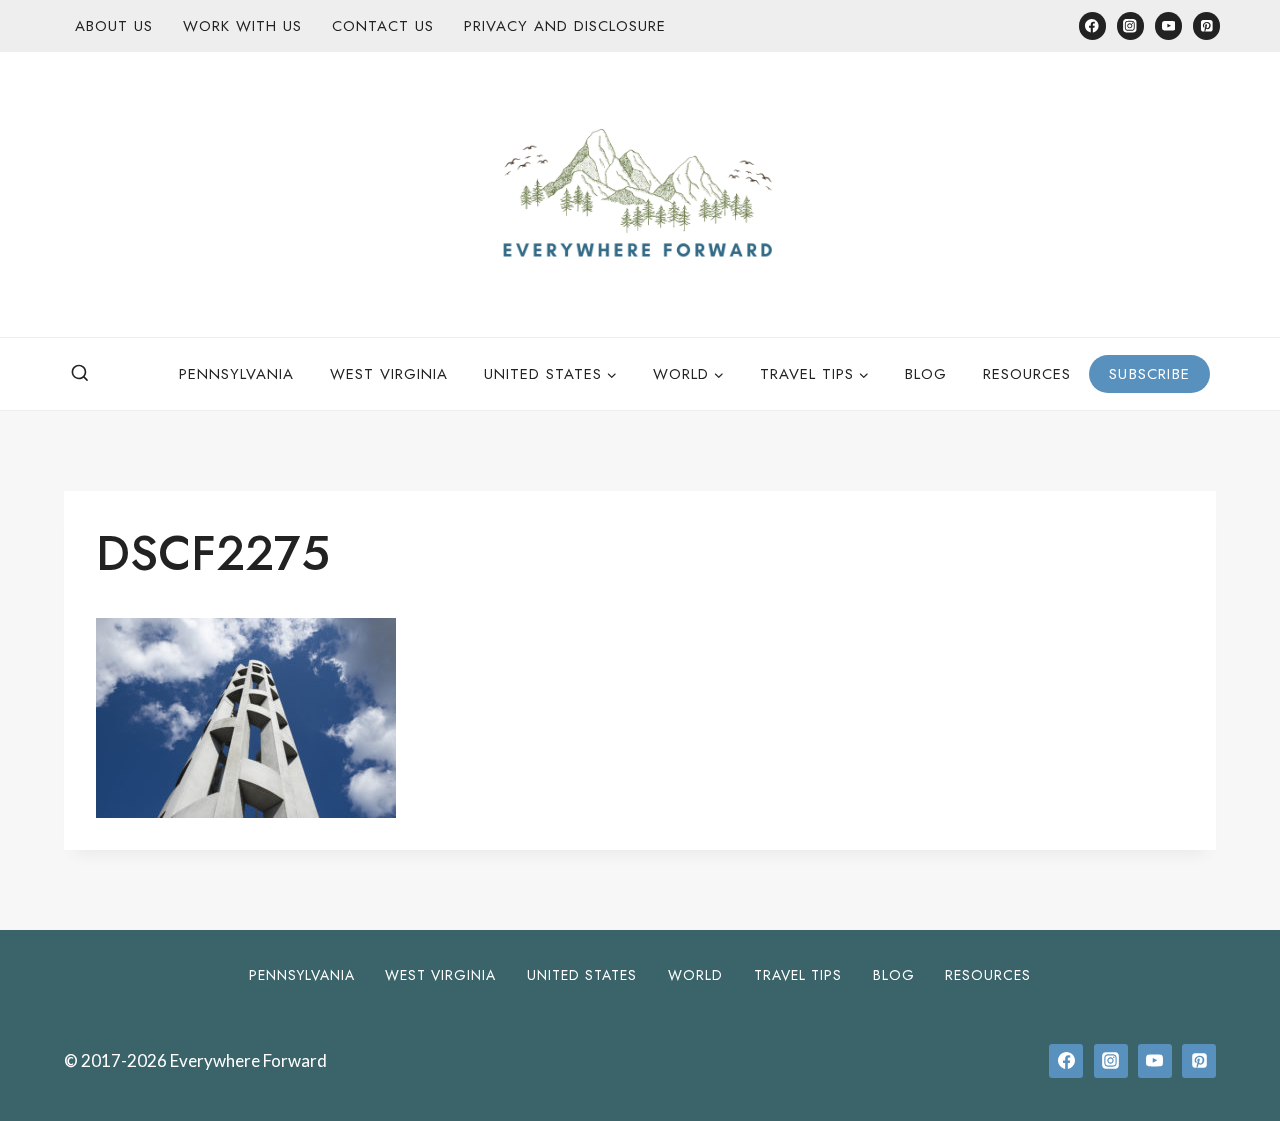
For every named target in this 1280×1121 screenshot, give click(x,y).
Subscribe (1149, 374)
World (695, 975)
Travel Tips (798, 975)
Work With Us (242, 26)
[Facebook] (1092, 25)
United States (582, 975)
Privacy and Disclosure (565, 26)
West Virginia (389, 374)
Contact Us (383, 26)
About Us (114, 26)
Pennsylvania (236, 374)
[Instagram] (1130, 25)
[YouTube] (1168, 25)
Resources (1027, 374)
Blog (926, 374)
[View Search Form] (80, 374)
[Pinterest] (1206, 25)
